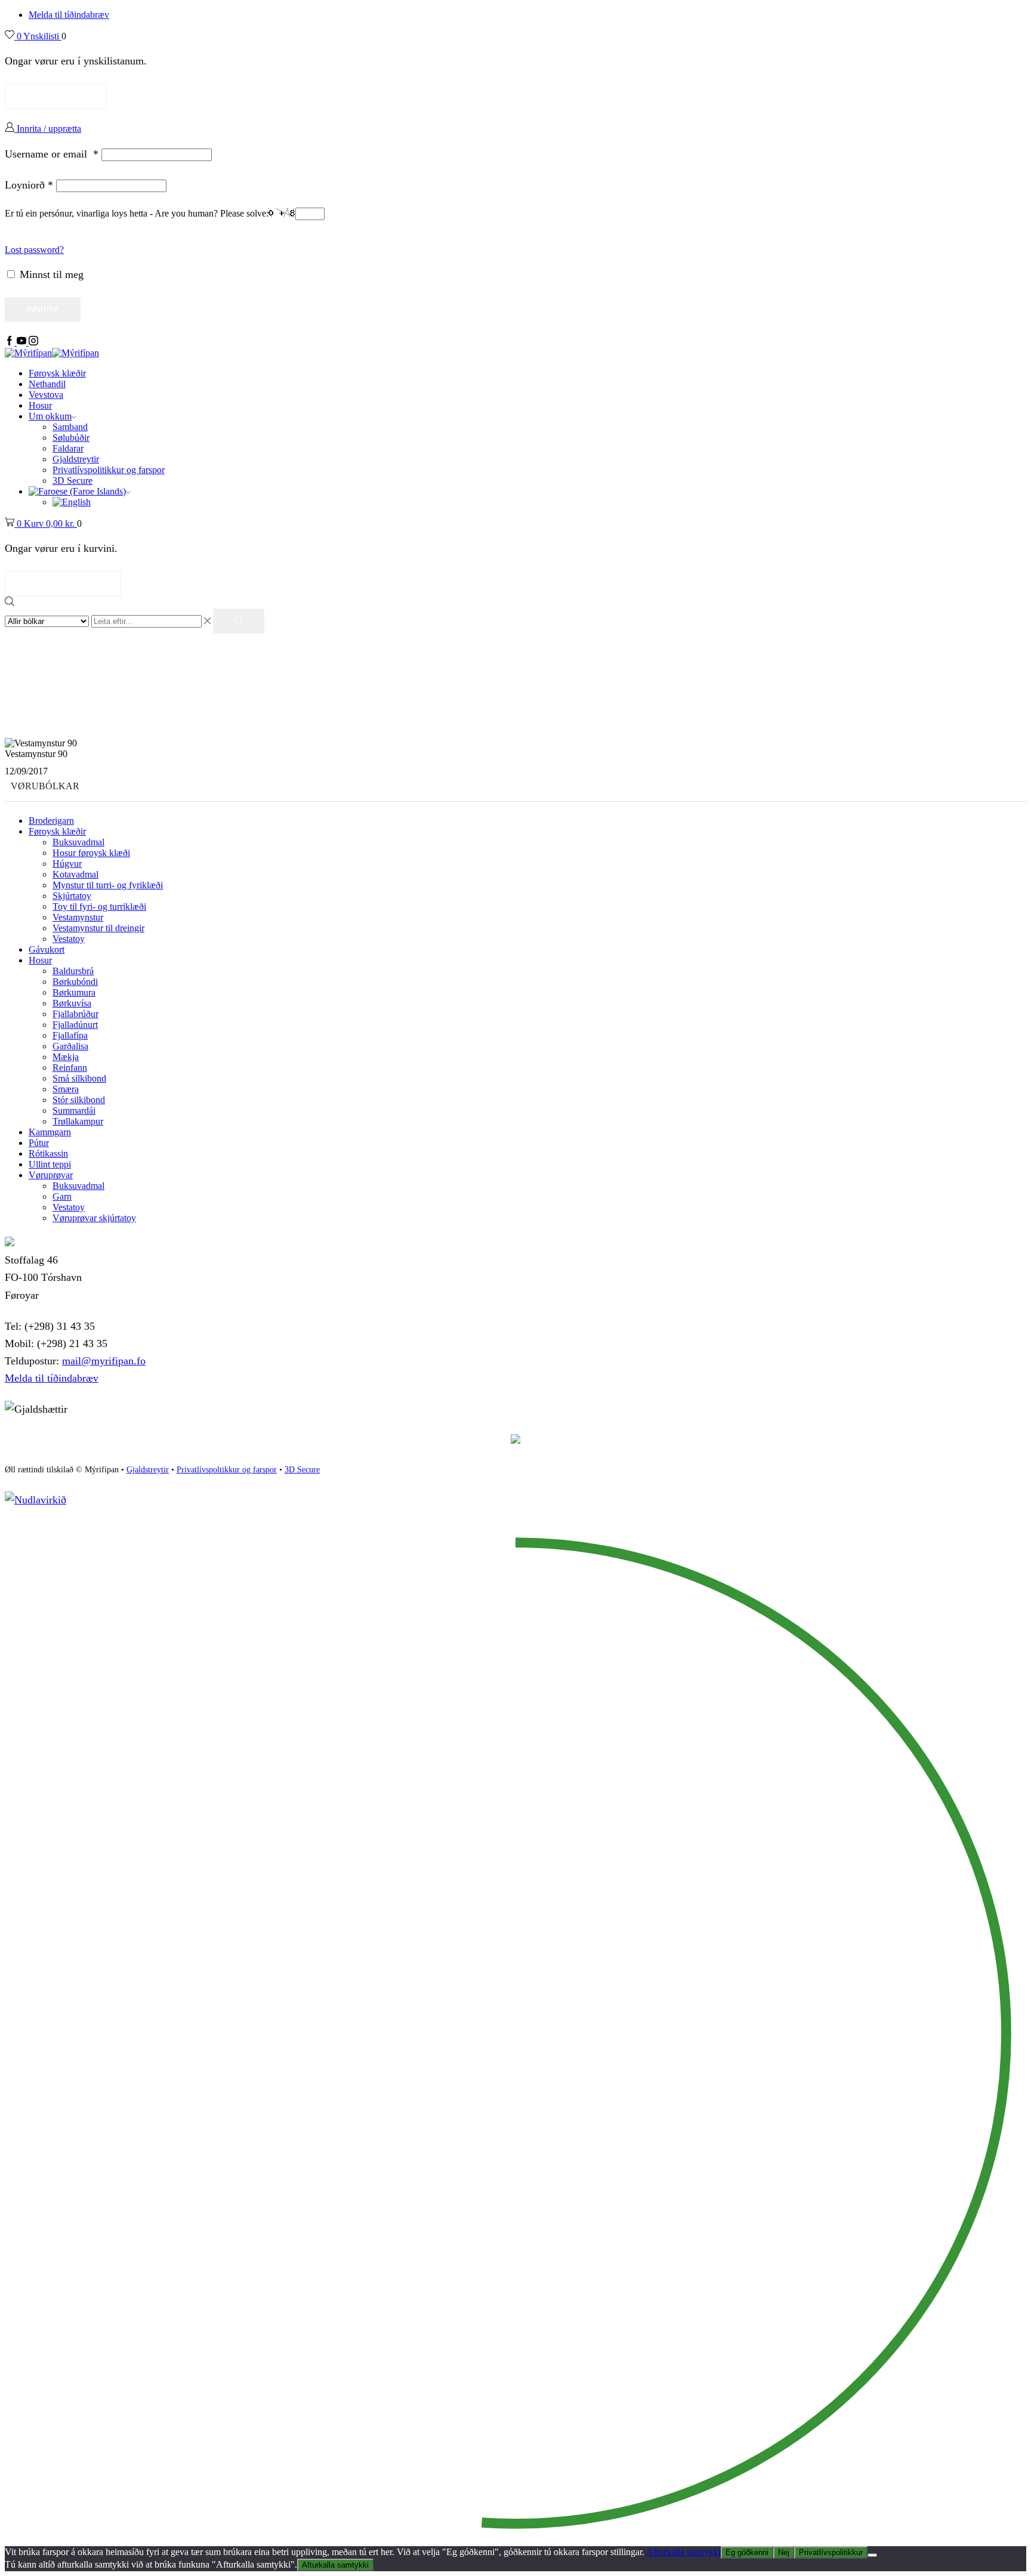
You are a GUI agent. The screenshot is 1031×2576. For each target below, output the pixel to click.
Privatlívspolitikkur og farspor (109, 470)
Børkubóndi (75, 982)
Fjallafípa (70, 1035)
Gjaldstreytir (76, 459)
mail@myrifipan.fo (104, 1361)
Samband (70, 427)
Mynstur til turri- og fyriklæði (108, 885)
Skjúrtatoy (72, 896)
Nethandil (47, 384)
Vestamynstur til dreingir (98, 928)
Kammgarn (50, 1132)
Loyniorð (29, 185)
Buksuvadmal (78, 842)
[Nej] (872, 2555)
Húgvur (67, 864)
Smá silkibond (79, 1078)
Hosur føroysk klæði (91, 853)
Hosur (40, 405)
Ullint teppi (50, 1164)
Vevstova (46, 395)
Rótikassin (48, 1153)
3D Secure (72, 481)
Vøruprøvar (51, 1175)
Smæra (66, 1089)
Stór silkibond (79, 1100)
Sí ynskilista (56, 96)
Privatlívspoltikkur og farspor (227, 1470)
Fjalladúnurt (75, 1025)
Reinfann (70, 1068)
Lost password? (34, 250)
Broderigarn (51, 821)
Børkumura (74, 992)
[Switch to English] (72, 502)
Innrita (43, 309)
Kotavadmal (75, 874)
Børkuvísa (72, 1003)
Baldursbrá (73, 971)
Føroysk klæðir (57, 373)
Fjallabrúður (75, 1014)
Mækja (66, 1057)
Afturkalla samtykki (683, 2552)
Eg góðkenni (747, 2552)
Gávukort (47, 949)
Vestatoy (69, 939)
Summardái (74, 1111)
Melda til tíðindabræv (69, 15)
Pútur (39, 1143)
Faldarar (68, 448)
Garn (62, 1196)
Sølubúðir (71, 438)
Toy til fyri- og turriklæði (99, 906)
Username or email (52, 154)
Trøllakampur (78, 1121)
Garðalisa (70, 1046)
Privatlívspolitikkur (831, 2552)
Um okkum (50, 416)
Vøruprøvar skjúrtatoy (94, 1218)
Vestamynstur (78, 917)
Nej (784, 2552)
